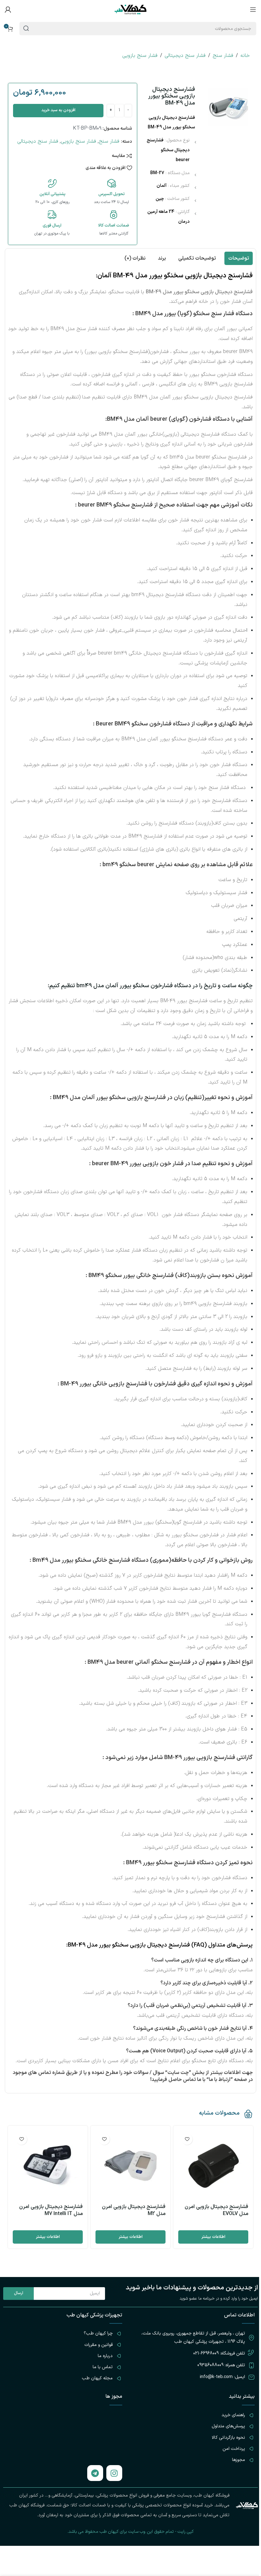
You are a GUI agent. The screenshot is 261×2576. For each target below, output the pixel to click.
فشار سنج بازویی (140, 56)
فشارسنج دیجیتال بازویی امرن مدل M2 (134, 2210)
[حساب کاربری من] (8, 10)
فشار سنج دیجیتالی (185, 56)
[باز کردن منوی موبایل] (253, 10)
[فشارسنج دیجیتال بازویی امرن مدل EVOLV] (213, 2165)
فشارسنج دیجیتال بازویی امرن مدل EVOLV (216, 2210)
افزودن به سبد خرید (58, 110)
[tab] (239, 258)
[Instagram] (114, 2473)
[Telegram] (95, 2473)
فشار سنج (223, 56)
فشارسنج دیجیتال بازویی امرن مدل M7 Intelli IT (51, 2210)
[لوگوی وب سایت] (130, 9)
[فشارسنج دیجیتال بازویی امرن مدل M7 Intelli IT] (48, 2165)
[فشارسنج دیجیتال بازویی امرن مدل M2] (130, 2165)
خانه (245, 56)
